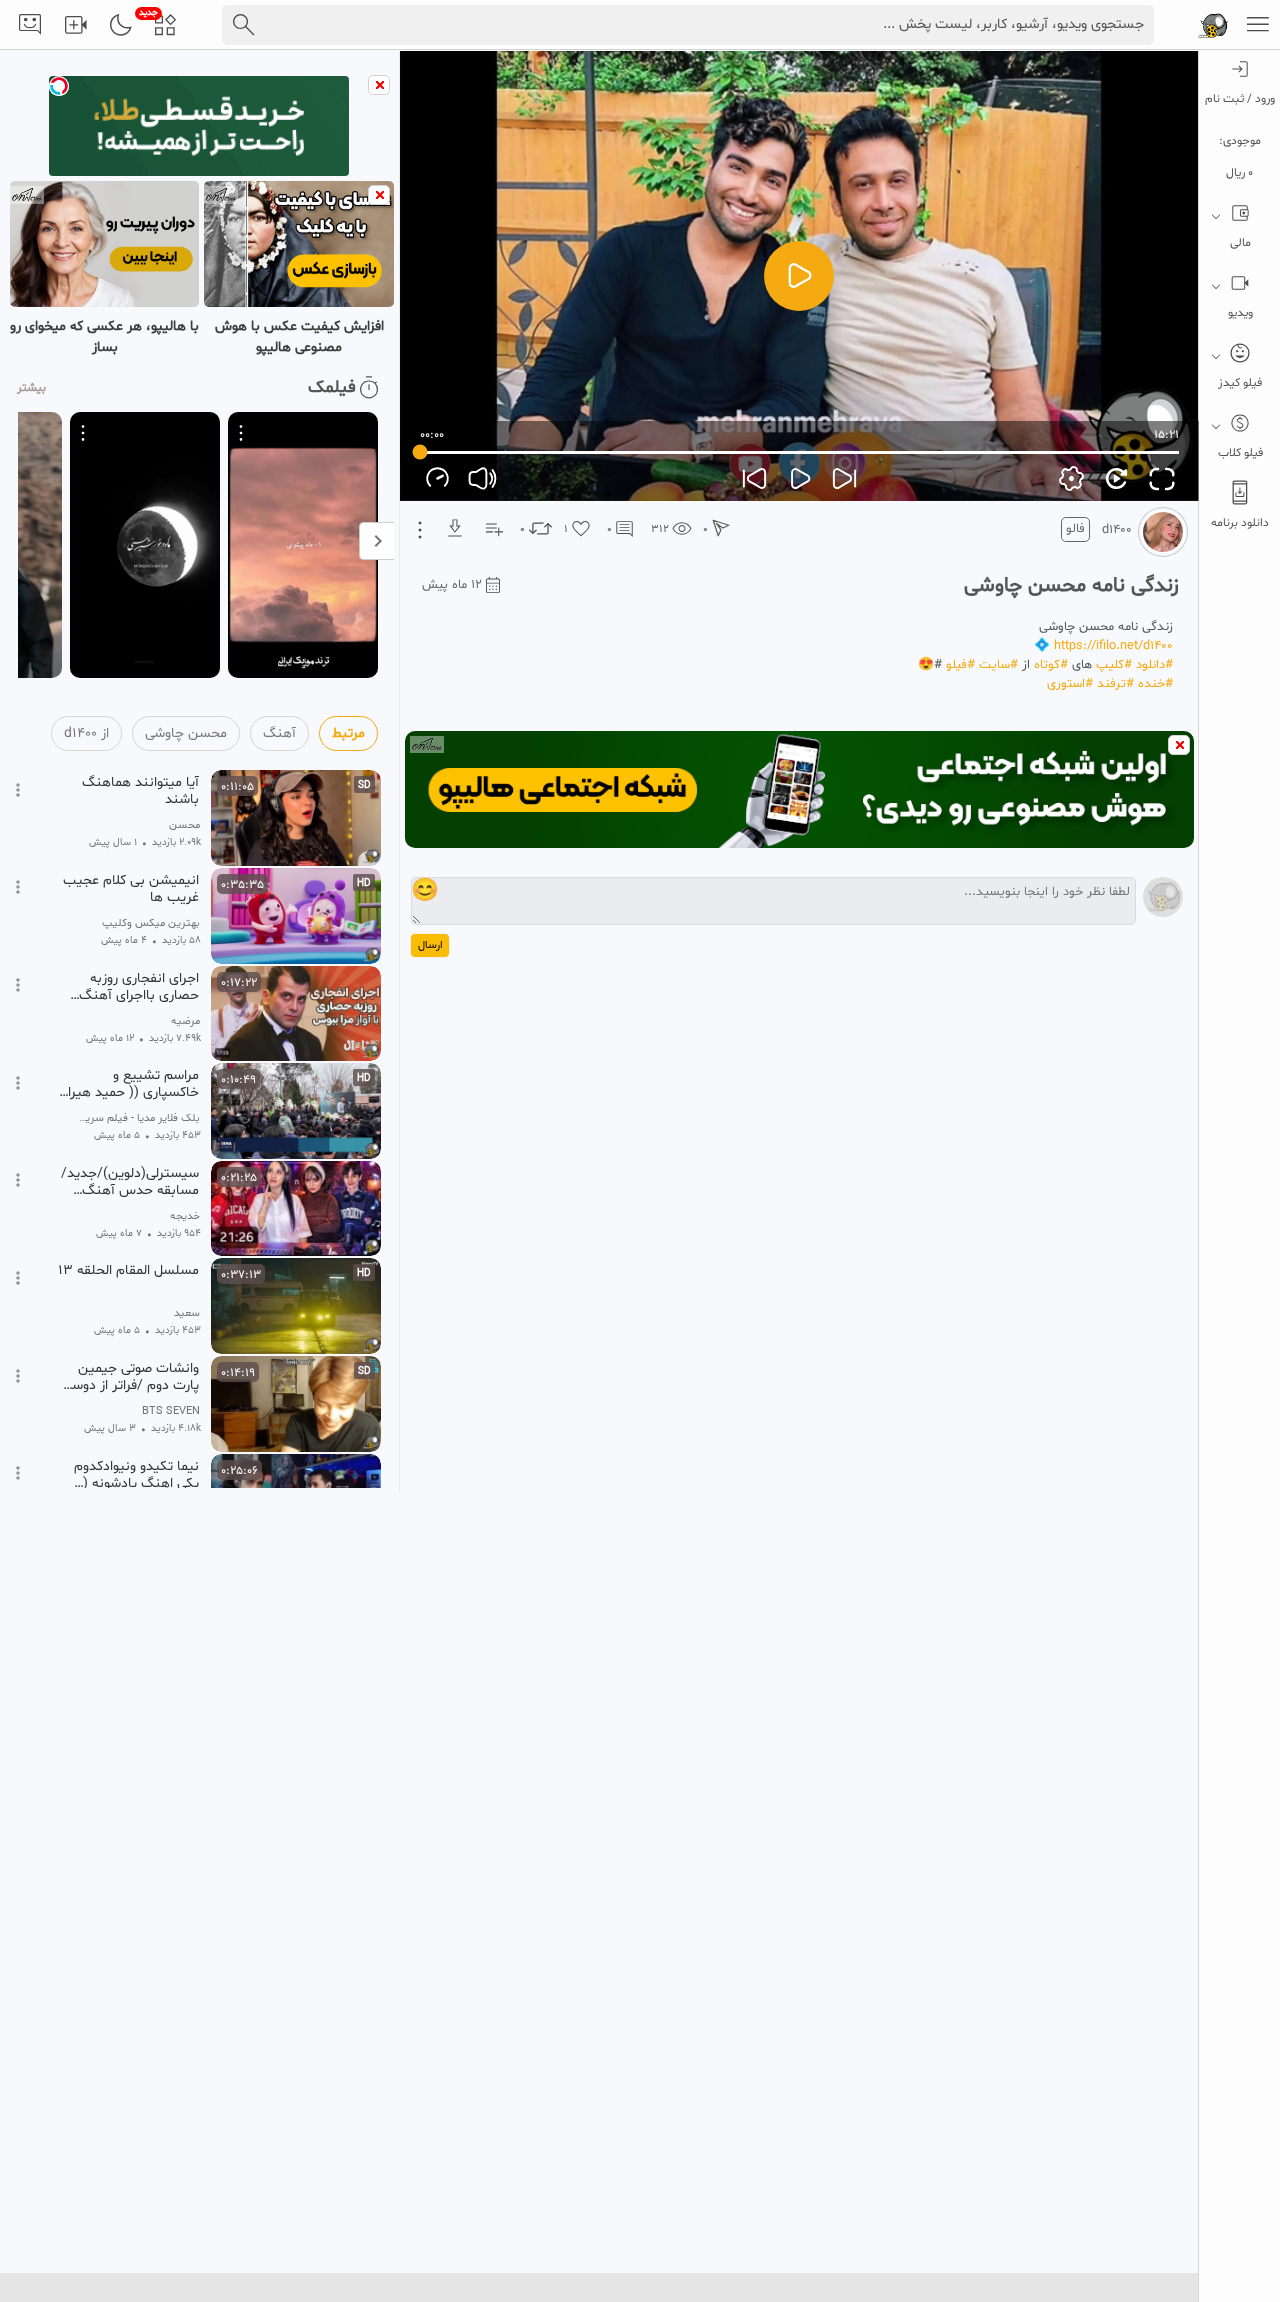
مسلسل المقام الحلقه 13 (128, 1271)
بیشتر (31, 388)
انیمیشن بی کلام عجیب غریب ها (131, 889)
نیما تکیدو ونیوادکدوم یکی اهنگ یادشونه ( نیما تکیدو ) (136, 1475)
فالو (1075, 529)
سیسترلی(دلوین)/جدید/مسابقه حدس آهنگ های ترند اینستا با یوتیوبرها (130, 1182)
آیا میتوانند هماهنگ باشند (140, 791)
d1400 (1117, 530)
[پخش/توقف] (799, 276)
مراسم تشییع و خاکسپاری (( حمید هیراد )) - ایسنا (130, 1084)
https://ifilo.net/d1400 (1113, 646)
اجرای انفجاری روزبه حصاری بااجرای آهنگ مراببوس (139, 987)
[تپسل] (59, 86)
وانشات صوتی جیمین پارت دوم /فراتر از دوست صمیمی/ (128, 1377)
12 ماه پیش (452, 585)
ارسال (430, 945)
